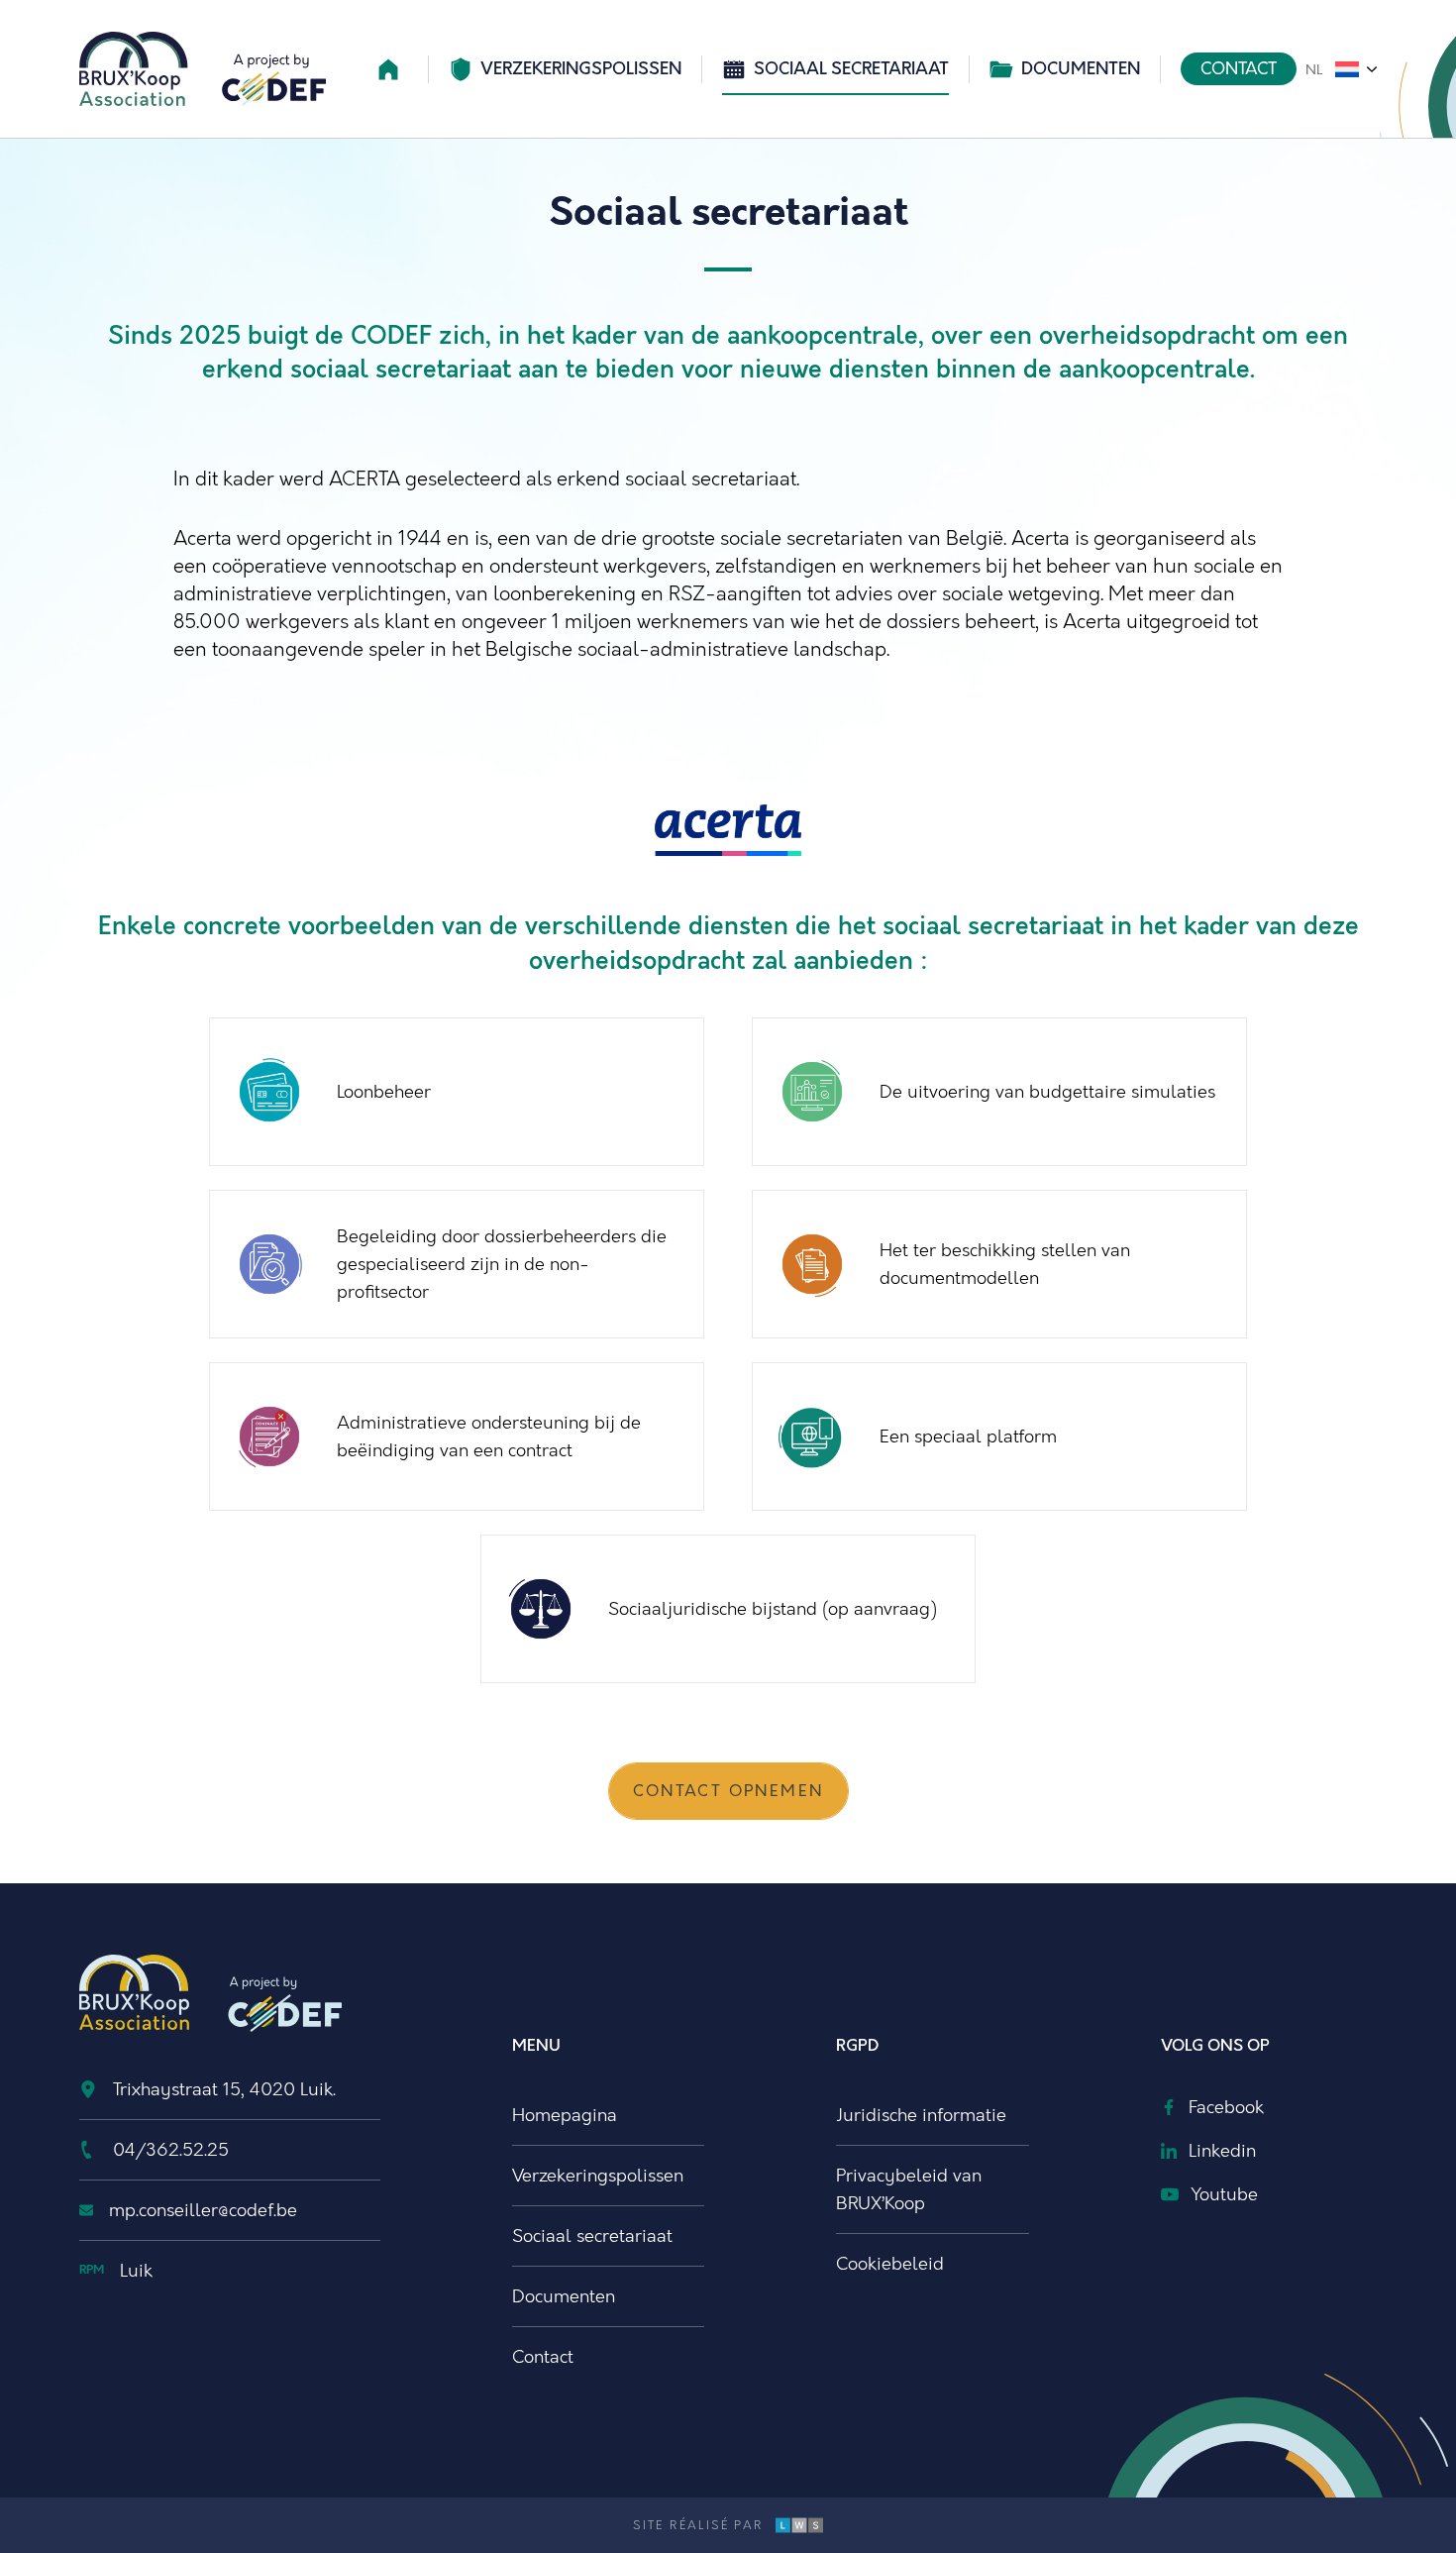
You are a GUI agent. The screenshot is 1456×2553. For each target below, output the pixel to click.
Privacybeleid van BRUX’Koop (909, 2189)
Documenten (1081, 69)
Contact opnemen (728, 1791)
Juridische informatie (921, 2115)
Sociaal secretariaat (851, 69)
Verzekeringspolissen (581, 69)
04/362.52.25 (171, 2150)
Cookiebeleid (890, 2264)
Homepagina (565, 2115)
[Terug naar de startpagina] (203, 69)
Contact (1239, 69)
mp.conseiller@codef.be (203, 2210)
